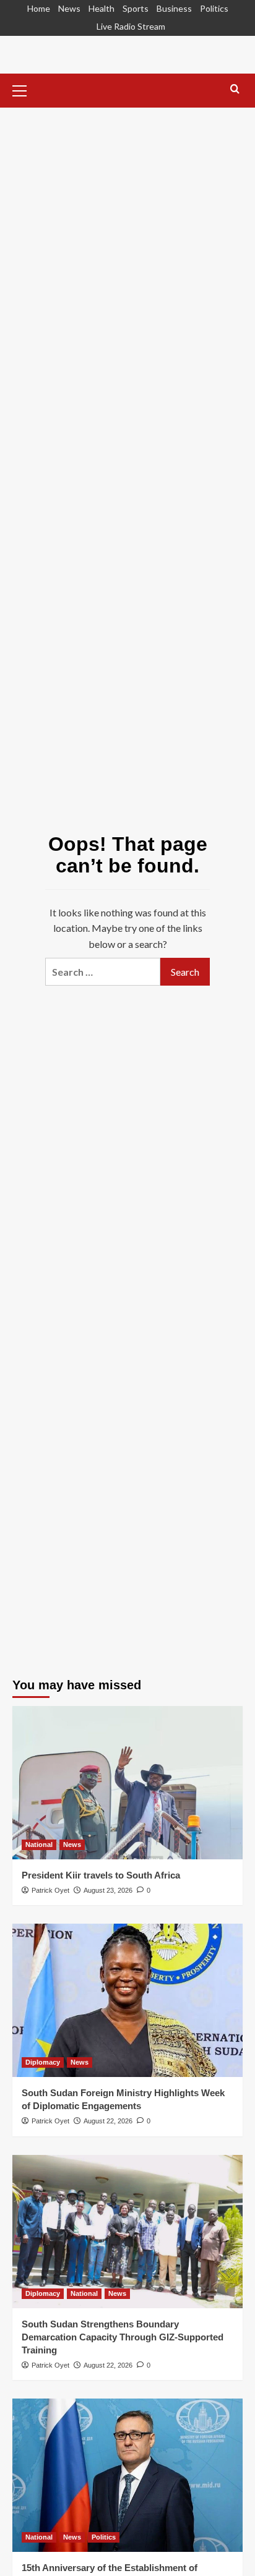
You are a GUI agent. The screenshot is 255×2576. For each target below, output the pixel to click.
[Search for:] (103, 972)
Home (39, 8)
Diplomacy (43, 2062)
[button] (25, 89)
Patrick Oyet (50, 1890)
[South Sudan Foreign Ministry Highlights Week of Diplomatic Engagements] (127, 2000)
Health (102, 8)
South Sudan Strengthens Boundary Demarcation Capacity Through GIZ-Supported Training (123, 2337)
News (69, 8)
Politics (214, 8)
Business (174, 8)
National (39, 1845)
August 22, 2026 (108, 2121)
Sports (136, 8)
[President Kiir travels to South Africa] (127, 1783)
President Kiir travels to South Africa (101, 1875)
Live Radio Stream (131, 26)
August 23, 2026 (108, 1890)
